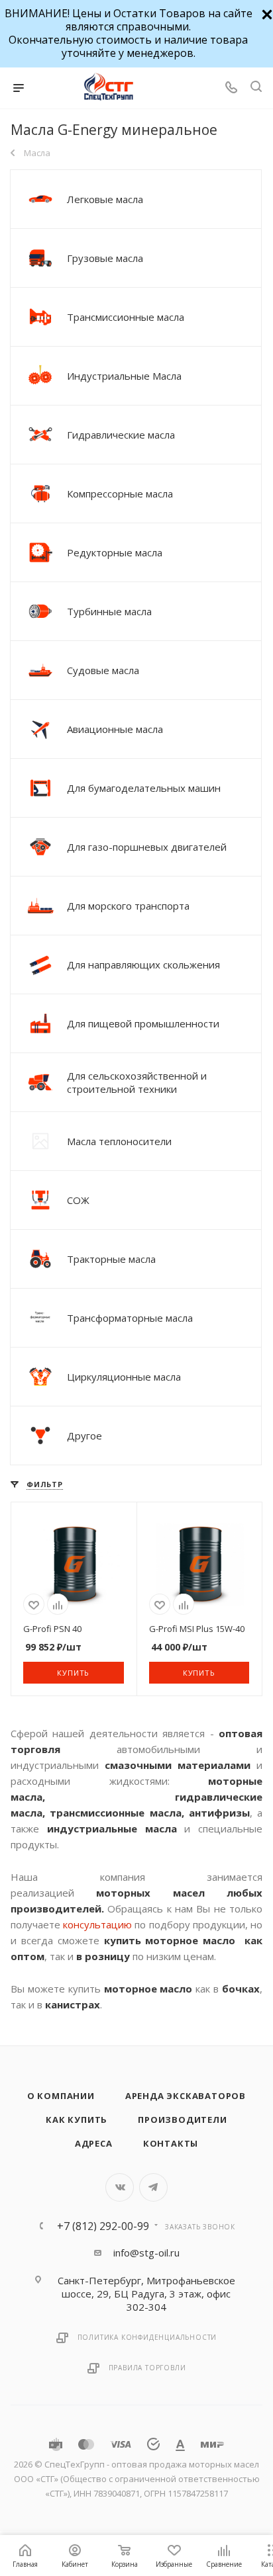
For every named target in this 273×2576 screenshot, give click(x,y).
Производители (182, 2120)
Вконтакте (120, 2187)
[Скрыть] (265, 13)
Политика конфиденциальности (147, 2337)
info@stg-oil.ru (146, 2253)
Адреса (94, 2143)
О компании (61, 2096)
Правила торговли (147, 2368)
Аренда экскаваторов (186, 2096)
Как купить (77, 2120)
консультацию (99, 1924)
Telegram (153, 2187)
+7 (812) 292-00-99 (103, 2226)
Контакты (171, 2143)
